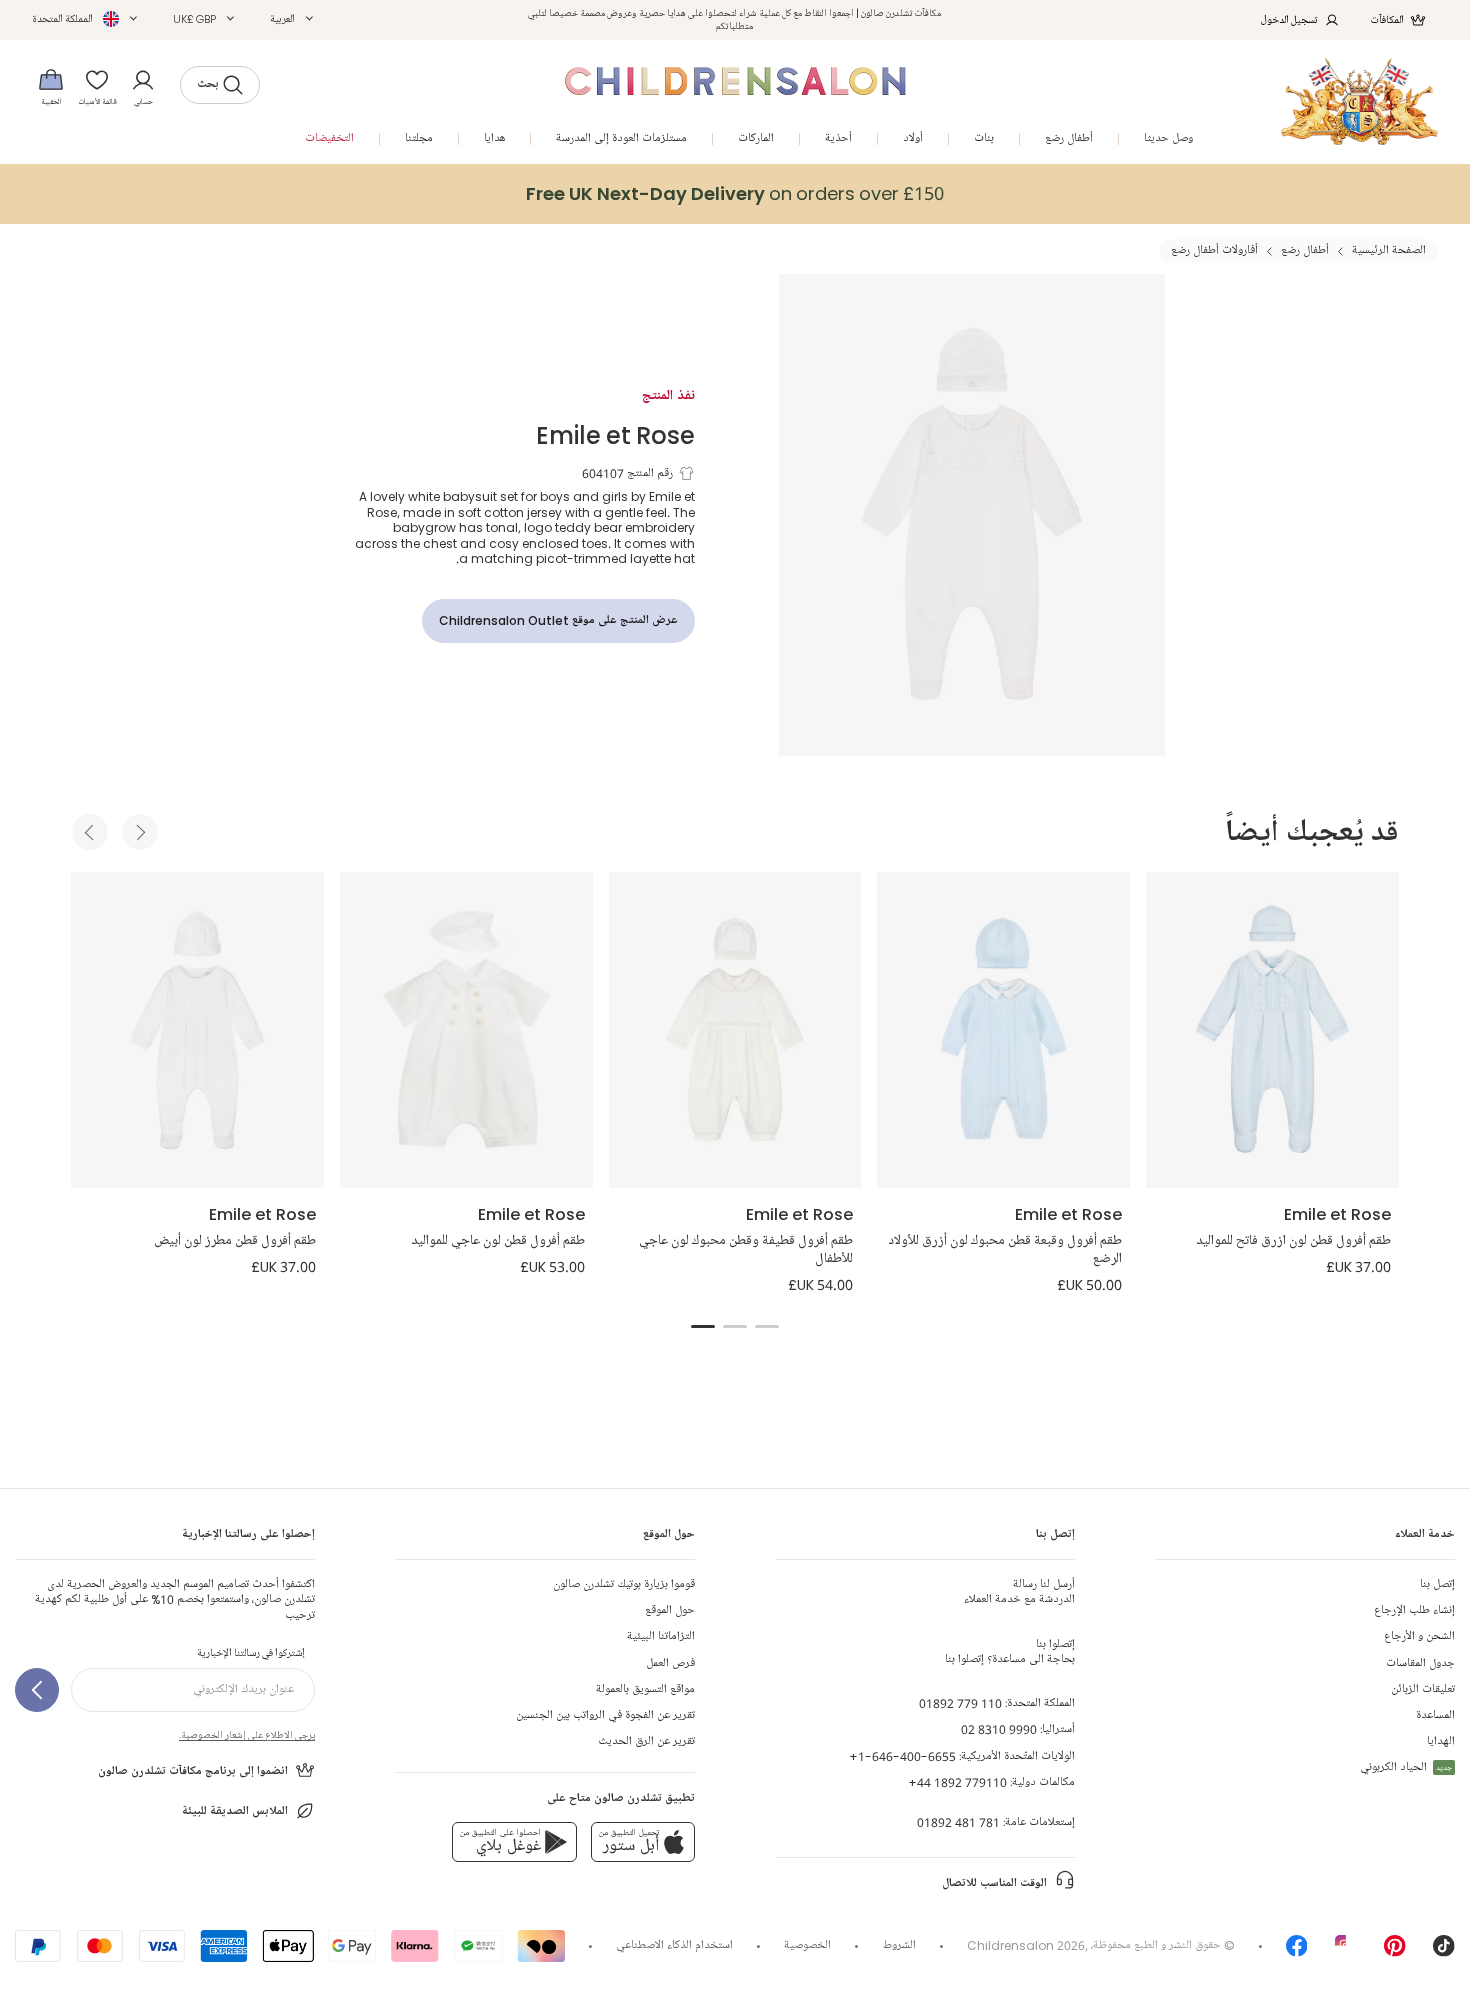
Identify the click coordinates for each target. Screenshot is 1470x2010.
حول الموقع (670, 1610)
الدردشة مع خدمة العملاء (1019, 1592)
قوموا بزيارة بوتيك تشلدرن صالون (624, 1584)
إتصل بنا (1437, 1584)
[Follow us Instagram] (1346, 1952)
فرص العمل (670, 1663)
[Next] (140, 832)
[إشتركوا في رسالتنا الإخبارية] (37, 1690)
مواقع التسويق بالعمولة (645, 1689)
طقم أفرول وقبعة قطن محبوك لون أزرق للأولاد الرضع (1005, 1250)
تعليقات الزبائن (1423, 1689)
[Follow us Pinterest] (1395, 1952)
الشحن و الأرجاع (1419, 1636)
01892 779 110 (960, 1703)
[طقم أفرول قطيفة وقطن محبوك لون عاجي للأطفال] (735, 1030)
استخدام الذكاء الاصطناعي (674, 1945)
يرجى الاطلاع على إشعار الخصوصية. (247, 1735)
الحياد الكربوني (1406, 1767)
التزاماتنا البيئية (661, 1636)
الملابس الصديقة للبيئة (235, 1811)
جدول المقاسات (1420, 1663)
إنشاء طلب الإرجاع (1414, 1610)
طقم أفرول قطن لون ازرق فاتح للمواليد (1293, 1241)
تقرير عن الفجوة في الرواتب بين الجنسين (605, 1715)
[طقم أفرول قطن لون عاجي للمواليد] (466, 1030)
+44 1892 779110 (957, 1782)
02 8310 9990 (999, 1729)
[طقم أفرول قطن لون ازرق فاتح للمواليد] (1272, 1030)
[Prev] (90, 832)
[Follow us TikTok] (1444, 1952)
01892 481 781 (958, 1822)
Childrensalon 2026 (1026, 1945)
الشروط (899, 1945)
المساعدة (1435, 1715)
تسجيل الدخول (1289, 19)
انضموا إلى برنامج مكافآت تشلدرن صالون (193, 1771)
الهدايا (1441, 1741)
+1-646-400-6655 (902, 1756)
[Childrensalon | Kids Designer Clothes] (1359, 101)
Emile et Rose (615, 434)
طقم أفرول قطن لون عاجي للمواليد (498, 1241)
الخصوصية (807, 1945)
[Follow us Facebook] (1297, 1952)
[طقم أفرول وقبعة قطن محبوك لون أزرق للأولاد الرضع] (1003, 1030)
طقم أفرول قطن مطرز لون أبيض (235, 1241)
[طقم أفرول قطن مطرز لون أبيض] (197, 1030)
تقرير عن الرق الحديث (646, 1741)
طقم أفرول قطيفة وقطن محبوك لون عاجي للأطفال (746, 1250)
